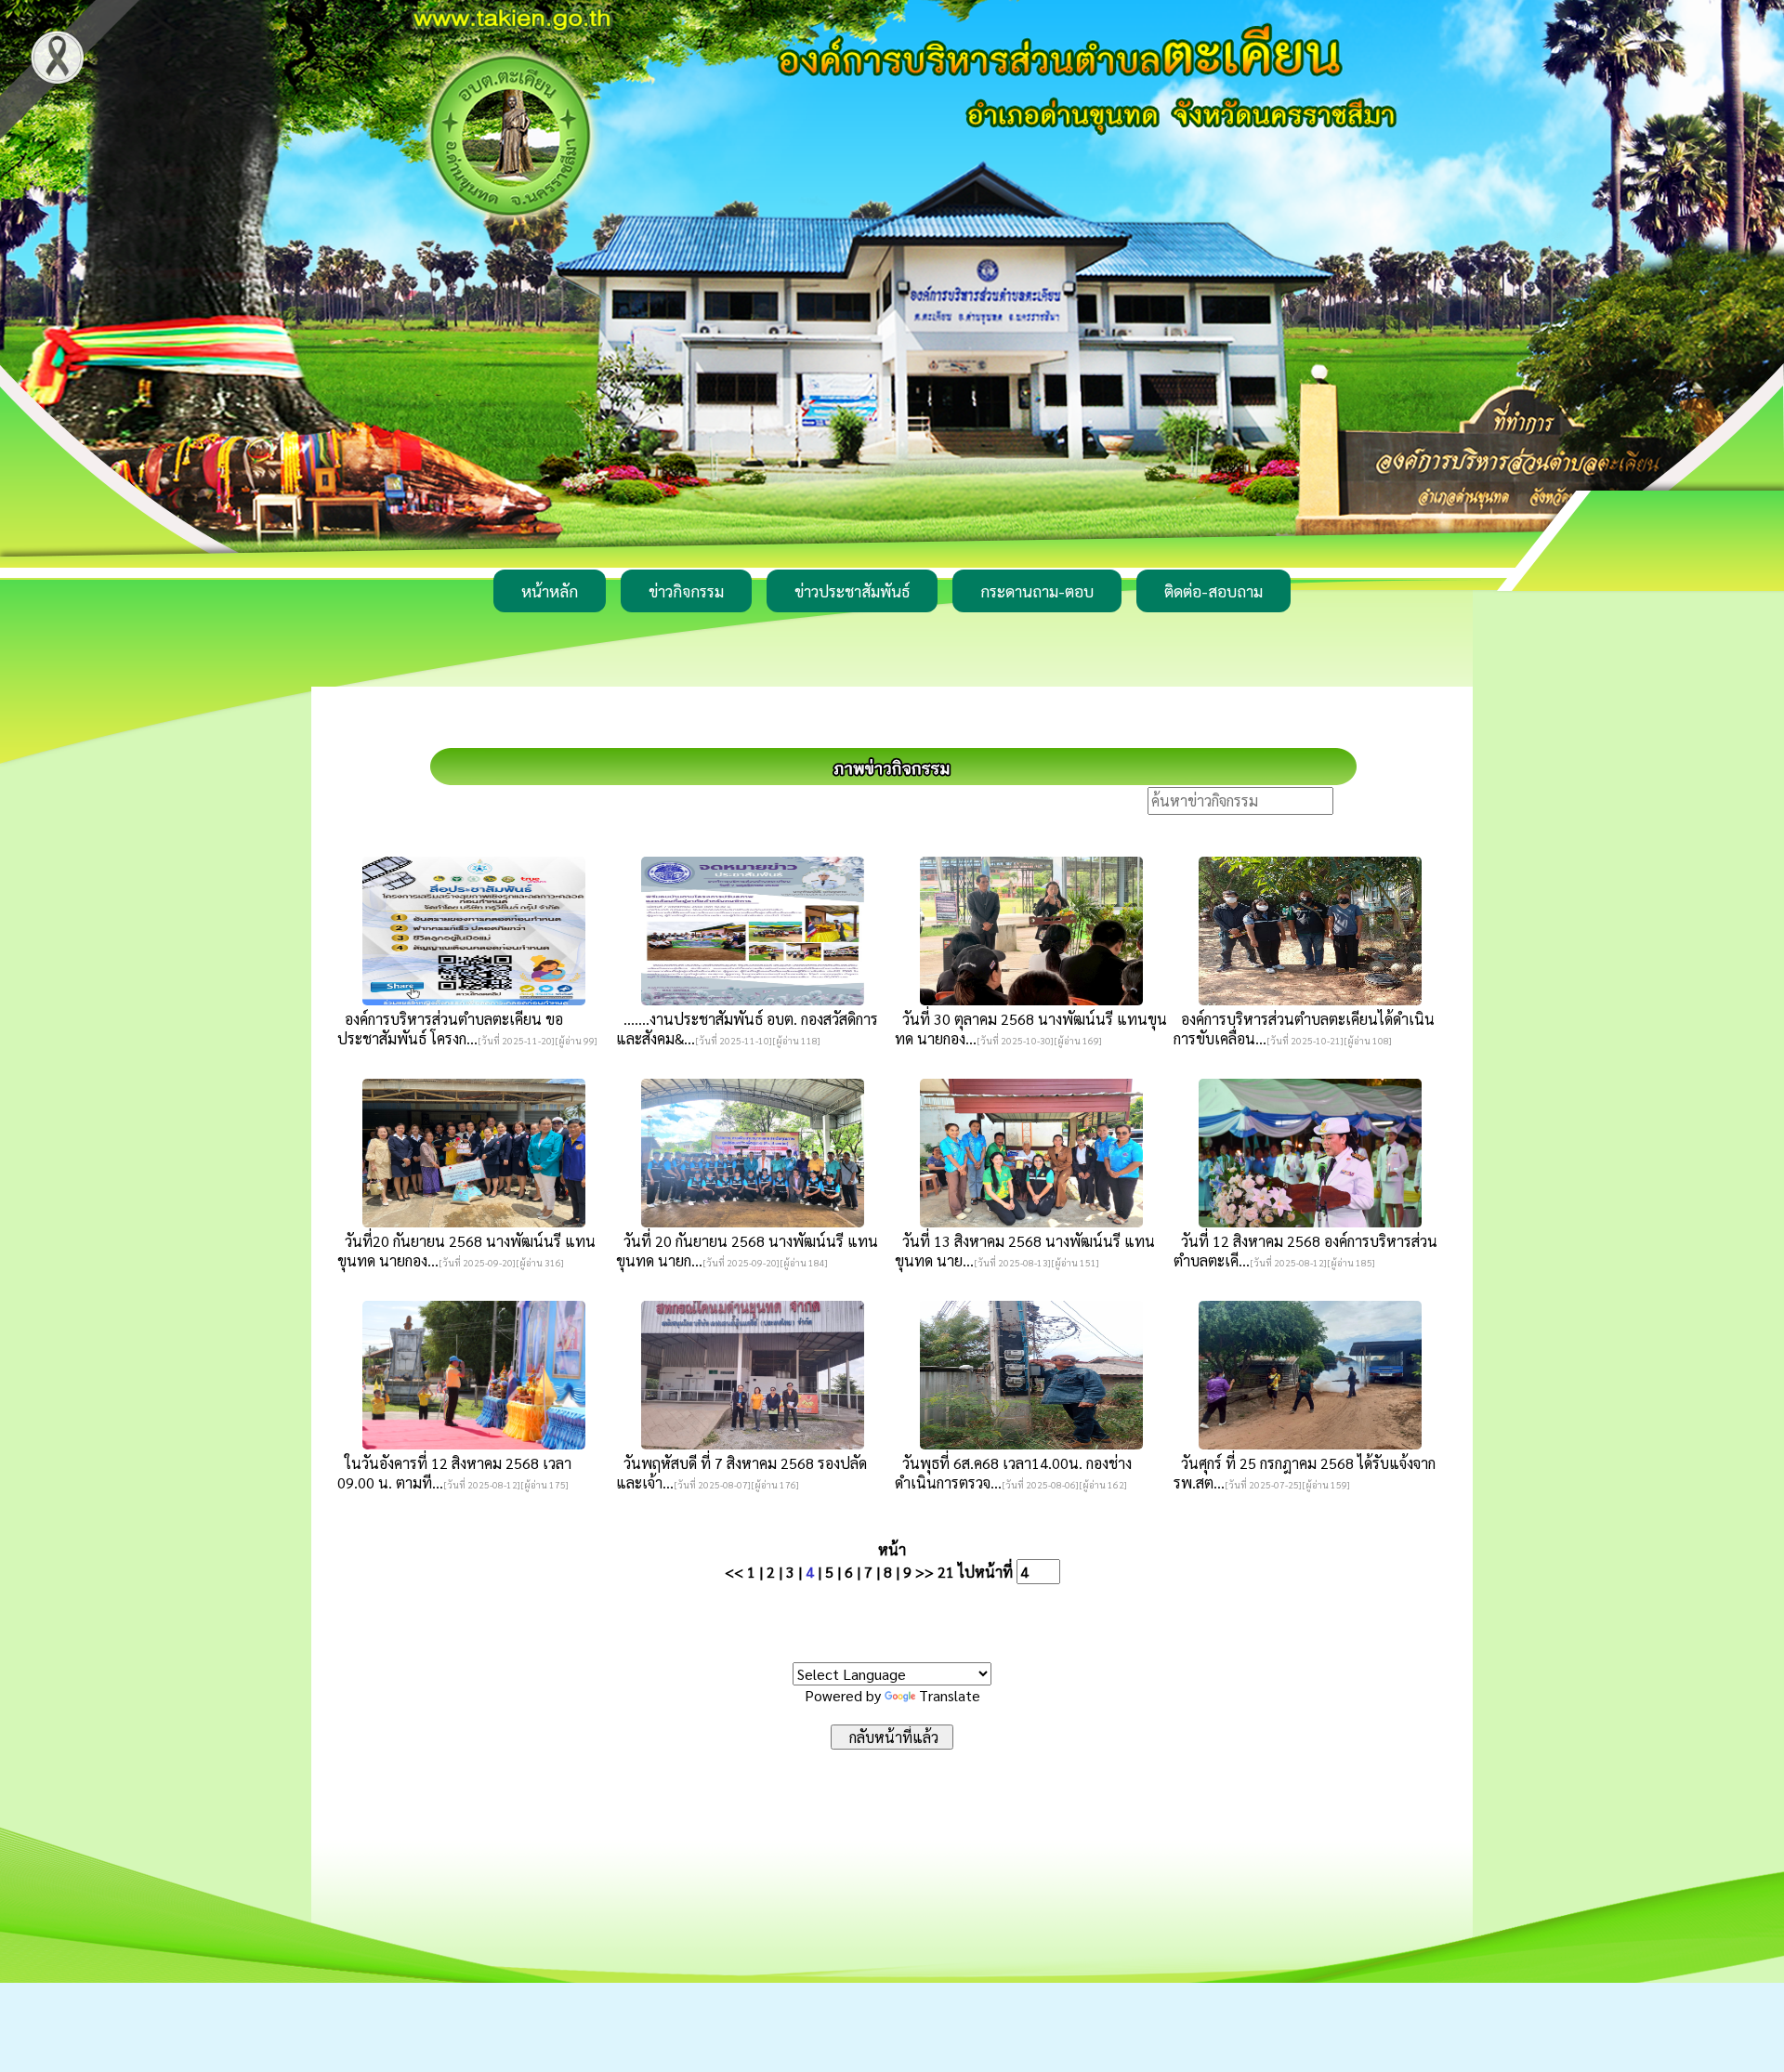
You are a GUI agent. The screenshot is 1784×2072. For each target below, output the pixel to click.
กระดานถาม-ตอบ (1037, 591)
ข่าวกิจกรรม (686, 591)
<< (734, 1572)
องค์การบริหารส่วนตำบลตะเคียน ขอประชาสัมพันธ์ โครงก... (450, 1029)
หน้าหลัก (550, 591)
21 (946, 1572)
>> (925, 1572)
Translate (950, 1695)
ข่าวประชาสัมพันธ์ (852, 591)
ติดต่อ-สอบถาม (1213, 591)
